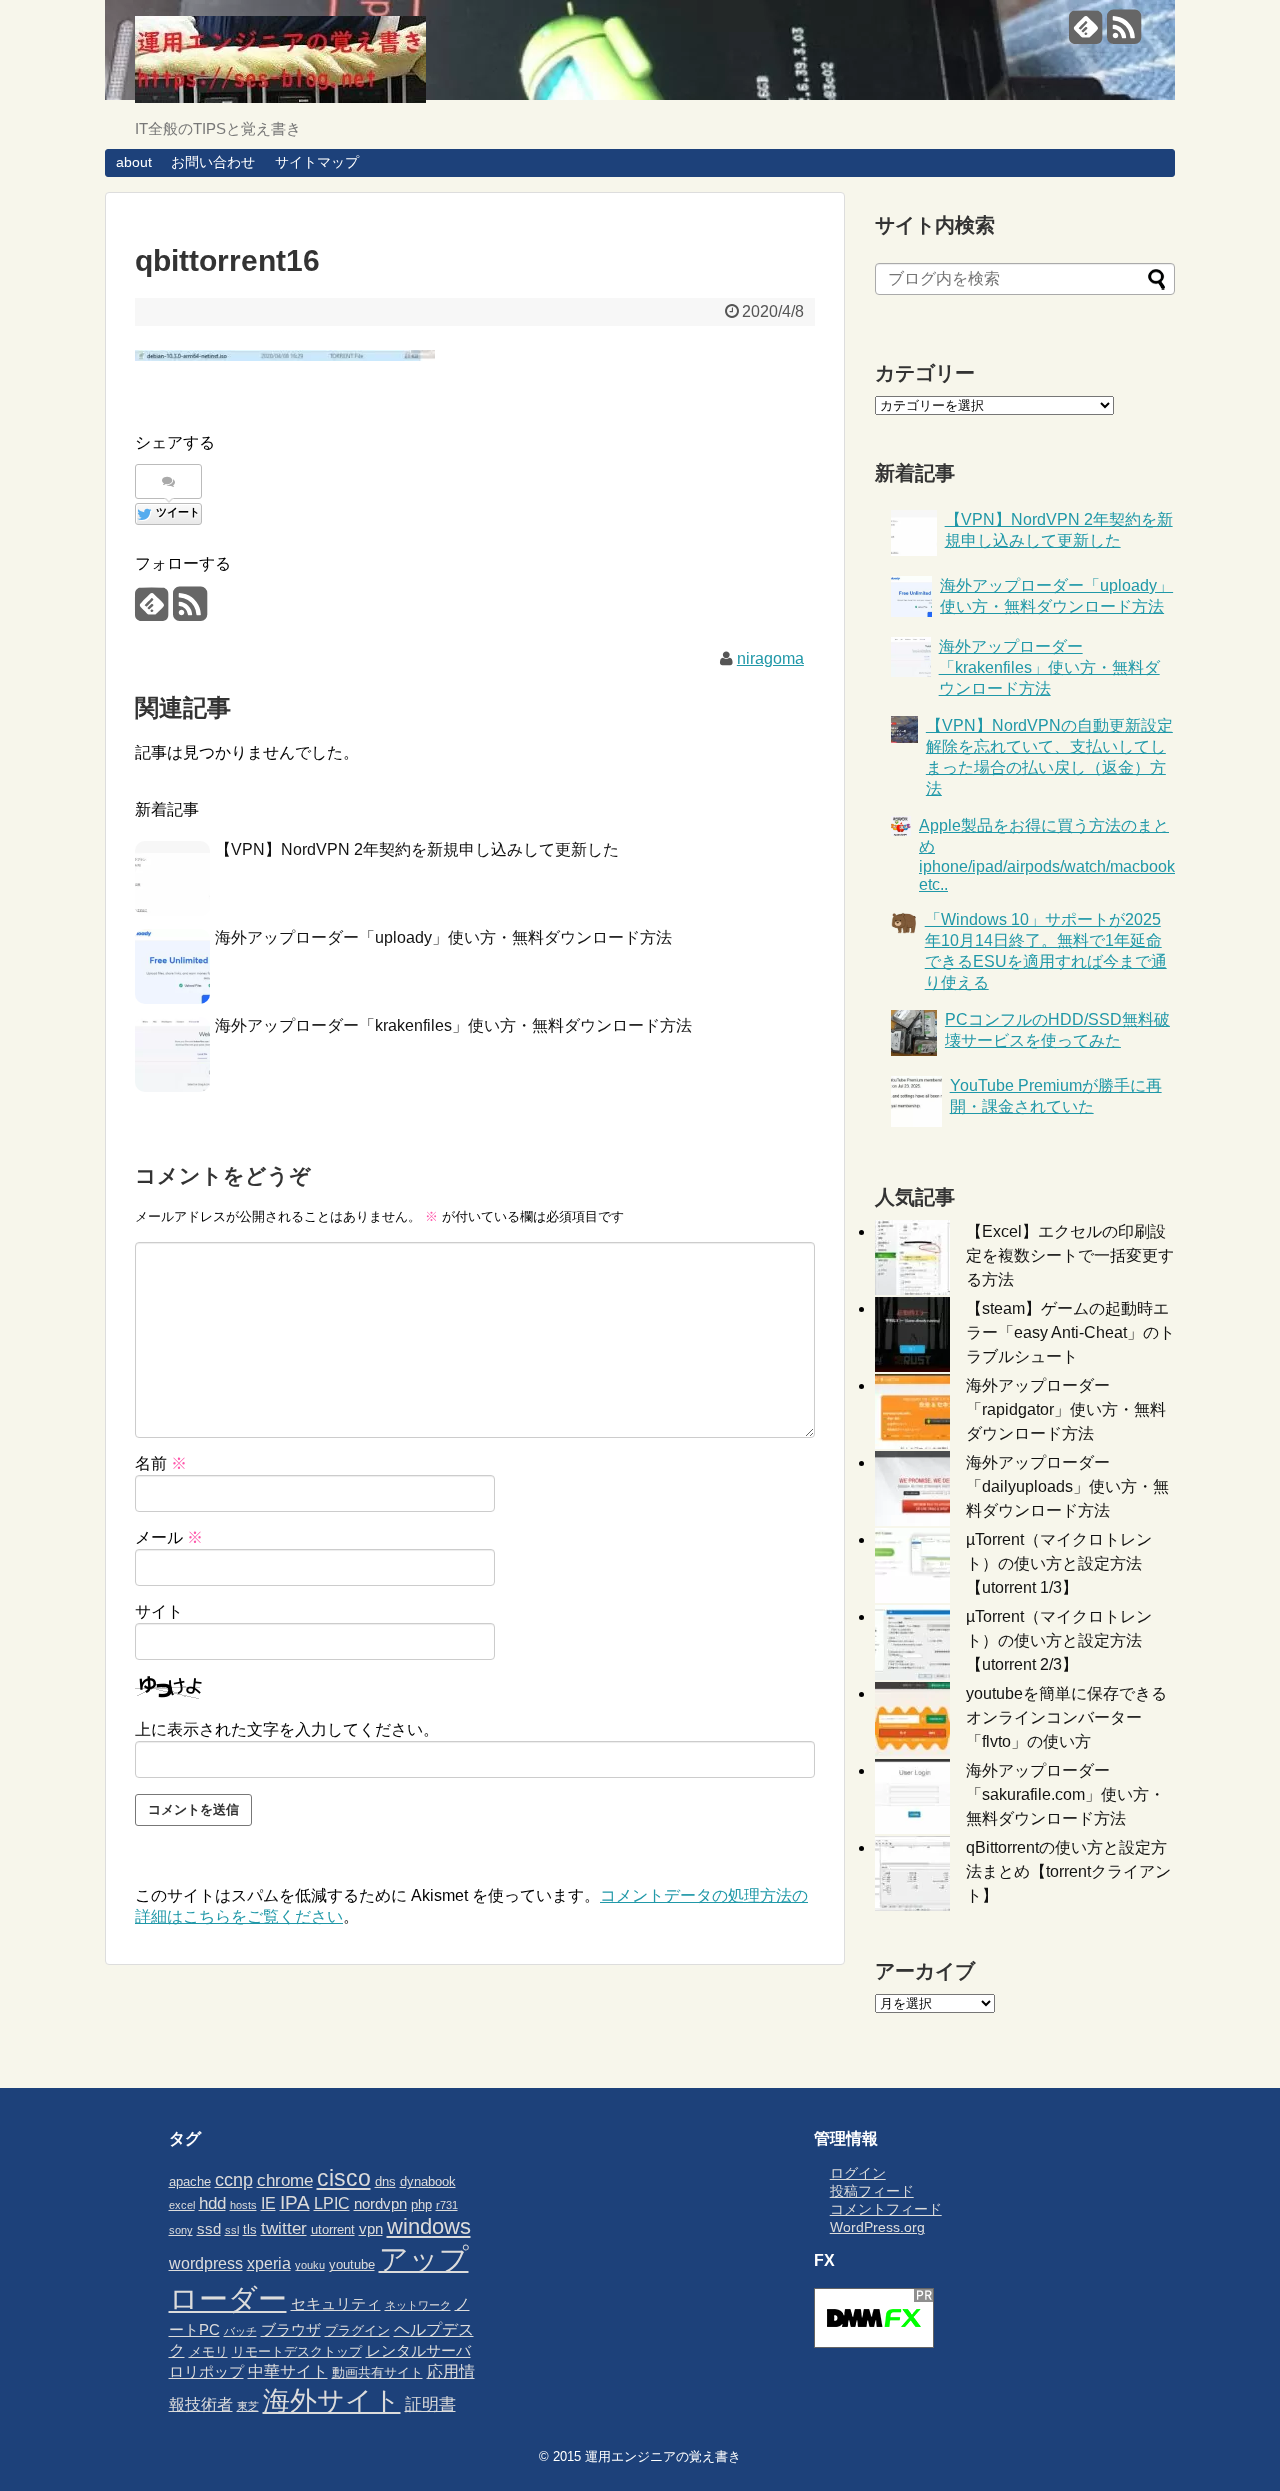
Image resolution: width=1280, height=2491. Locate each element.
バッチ (240, 2331)
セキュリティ (336, 2304)
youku (310, 2265)
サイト (159, 1611)
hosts (243, 2205)
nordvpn (380, 2204)
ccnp (234, 2180)
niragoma (770, 658)
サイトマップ (317, 162)
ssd (209, 2229)
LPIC (332, 2203)
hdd (212, 2203)
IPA (295, 2202)
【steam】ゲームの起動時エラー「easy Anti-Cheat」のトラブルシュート (1070, 1332)
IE (268, 2203)
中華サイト (288, 2371)
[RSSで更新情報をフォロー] (1123, 34)
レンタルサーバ (418, 2351)
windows (429, 2226)
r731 (447, 2205)
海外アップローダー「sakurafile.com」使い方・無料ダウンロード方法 (1065, 1794)
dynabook (428, 2181)
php (421, 2204)
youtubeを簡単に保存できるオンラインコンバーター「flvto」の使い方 (1066, 1717)
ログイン (858, 2173)
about (134, 162)
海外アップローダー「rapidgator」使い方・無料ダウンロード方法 (1066, 1409)
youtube (352, 2264)
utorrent (333, 2229)
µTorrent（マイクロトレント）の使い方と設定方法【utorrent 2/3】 (1059, 1640)
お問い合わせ (213, 162)
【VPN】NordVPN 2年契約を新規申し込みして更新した (417, 849)
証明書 (430, 2404)
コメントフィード (886, 2209)
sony (181, 2230)
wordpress (206, 2263)
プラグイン (357, 2330)
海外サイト (332, 2400)
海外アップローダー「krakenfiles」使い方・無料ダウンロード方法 (453, 1025)
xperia (269, 2263)
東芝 (248, 2406)
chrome (285, 2180)
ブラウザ (291, 2330)
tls (250, 2229)
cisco (344, 2178)
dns (385, 2181)
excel (182, 2205)
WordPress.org (877, 2227)
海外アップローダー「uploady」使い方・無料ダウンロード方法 (443, 937)
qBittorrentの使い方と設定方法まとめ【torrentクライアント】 (1068, 1871)
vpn (371, 2229)
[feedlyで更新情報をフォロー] (1085, 34)
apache (190, 2181)
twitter (284, 2228)
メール (169, 1537)
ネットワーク (418, 2305)
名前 (161, 1463)
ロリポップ (206, 2372)
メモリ (208, 2351)
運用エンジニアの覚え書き (663, 2456)
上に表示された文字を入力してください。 (287, 1729)
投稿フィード (872, 2191)
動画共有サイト (377, 2372)
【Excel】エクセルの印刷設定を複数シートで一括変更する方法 (1070, 1255)
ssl (232, 2230)
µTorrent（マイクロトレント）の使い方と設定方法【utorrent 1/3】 (1059, 1563)
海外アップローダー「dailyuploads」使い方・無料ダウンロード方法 (1067, 1486)
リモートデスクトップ (297, 2351)
